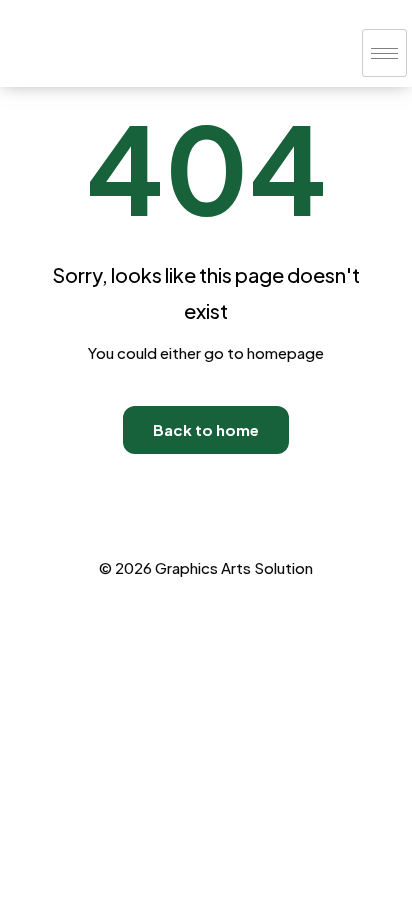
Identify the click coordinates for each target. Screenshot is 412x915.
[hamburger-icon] (384, 53)
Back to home (206, 429)
